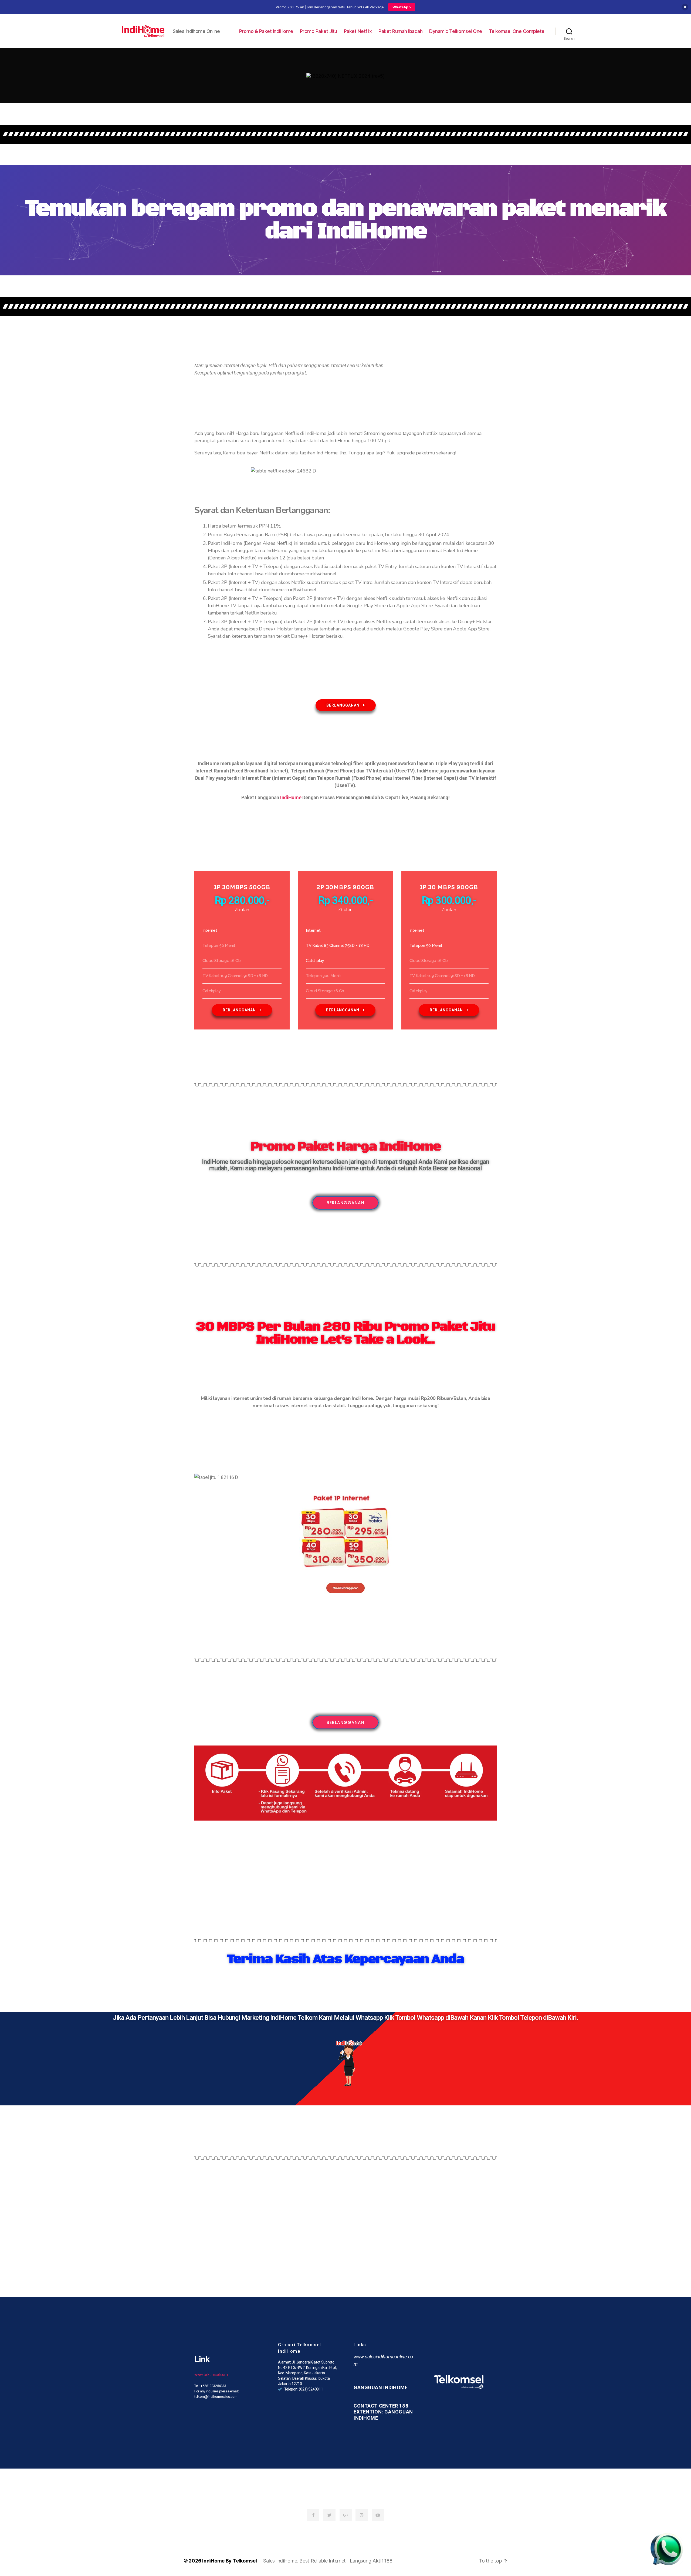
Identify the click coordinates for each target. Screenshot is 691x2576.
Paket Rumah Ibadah (400, 31)
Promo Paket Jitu (319, 31)
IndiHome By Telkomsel (229, 2561)
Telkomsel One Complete (517, 31)
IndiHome (291, 797)
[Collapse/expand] (685, 7)
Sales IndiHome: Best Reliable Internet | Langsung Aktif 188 (328, 2561)
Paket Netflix (358, 31)
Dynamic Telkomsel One (456, 31)
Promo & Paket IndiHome (266, 31)
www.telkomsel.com (211, 2375)
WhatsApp (402, 7)
